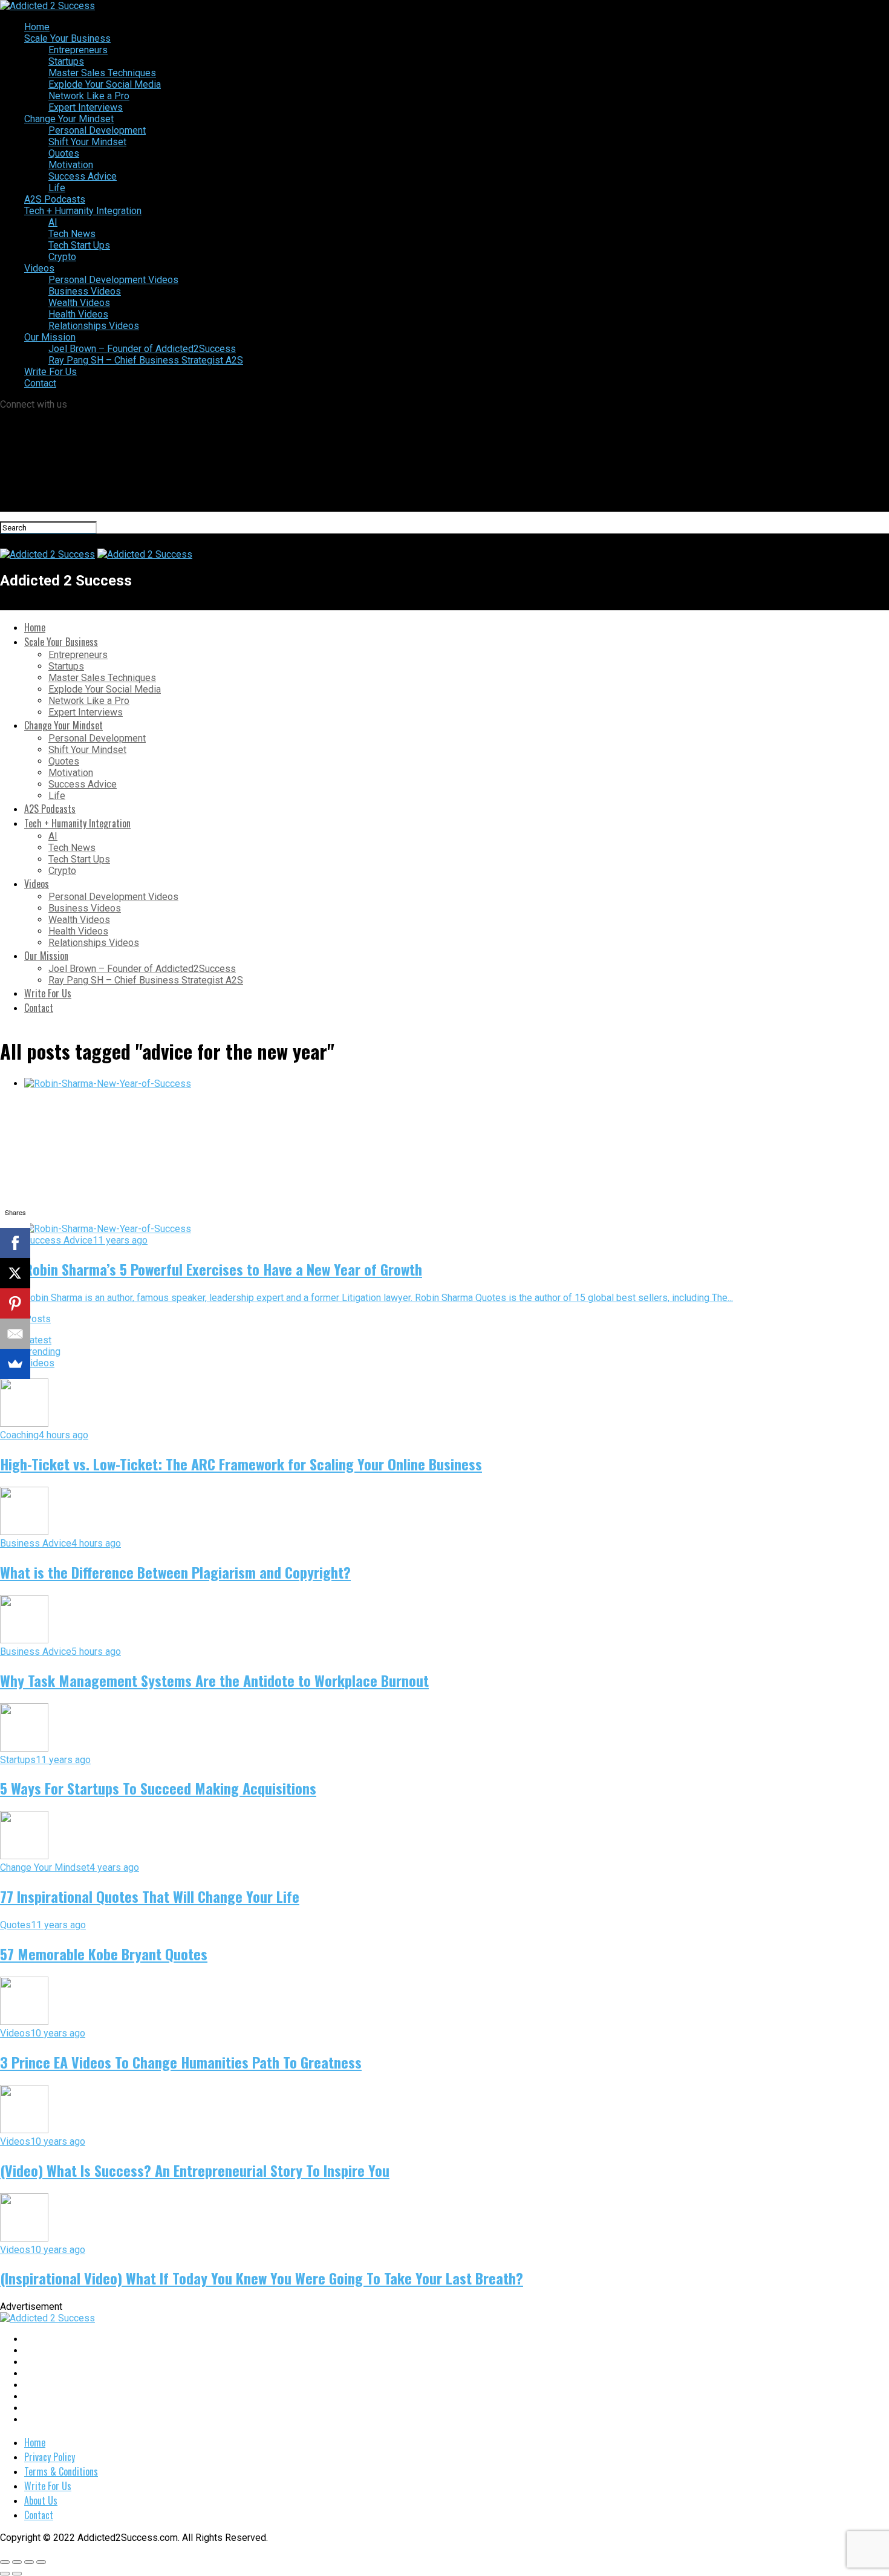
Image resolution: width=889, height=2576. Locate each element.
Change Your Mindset (69, 119)
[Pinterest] (15, 1303)
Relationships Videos (94, 326)
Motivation (71, 165)
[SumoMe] (15, 1364)
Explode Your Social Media (105, 84)
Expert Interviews (86, 107)
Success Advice (83, 176)
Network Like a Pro (89, 96)
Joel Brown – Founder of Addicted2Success (142, 349)
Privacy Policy (50, 2457)
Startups (66, 61)
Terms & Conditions (61, 2471)
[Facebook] (15, 1243)
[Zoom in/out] (41, 2562)
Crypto (62, 257)
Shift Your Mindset (87, 142)
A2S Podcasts (55, 199)
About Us (41, 2500)
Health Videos (78, 314)
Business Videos (85, 291)
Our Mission (50, 337)
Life (57, 188)
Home (37, 27)
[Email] (15, 1334)
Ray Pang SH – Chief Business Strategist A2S (146, 360)
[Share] (17, 2562)
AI (53, 222)
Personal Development (97, 130)
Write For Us (50, 372)
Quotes (64, 153)
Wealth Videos (79, 303)
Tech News (72, 234)
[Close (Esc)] (5, 2562)
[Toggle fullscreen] (29, 2562)
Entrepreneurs (78, 50)
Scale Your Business (67, 38)
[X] (15, 1273)
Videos (39, 268)
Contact (40, 383)
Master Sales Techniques (102, 73)
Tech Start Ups (79, 245)
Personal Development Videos (113, 280)
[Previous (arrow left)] (5, 2574)
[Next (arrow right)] (17, 2574)
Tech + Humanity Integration (83, 211)
